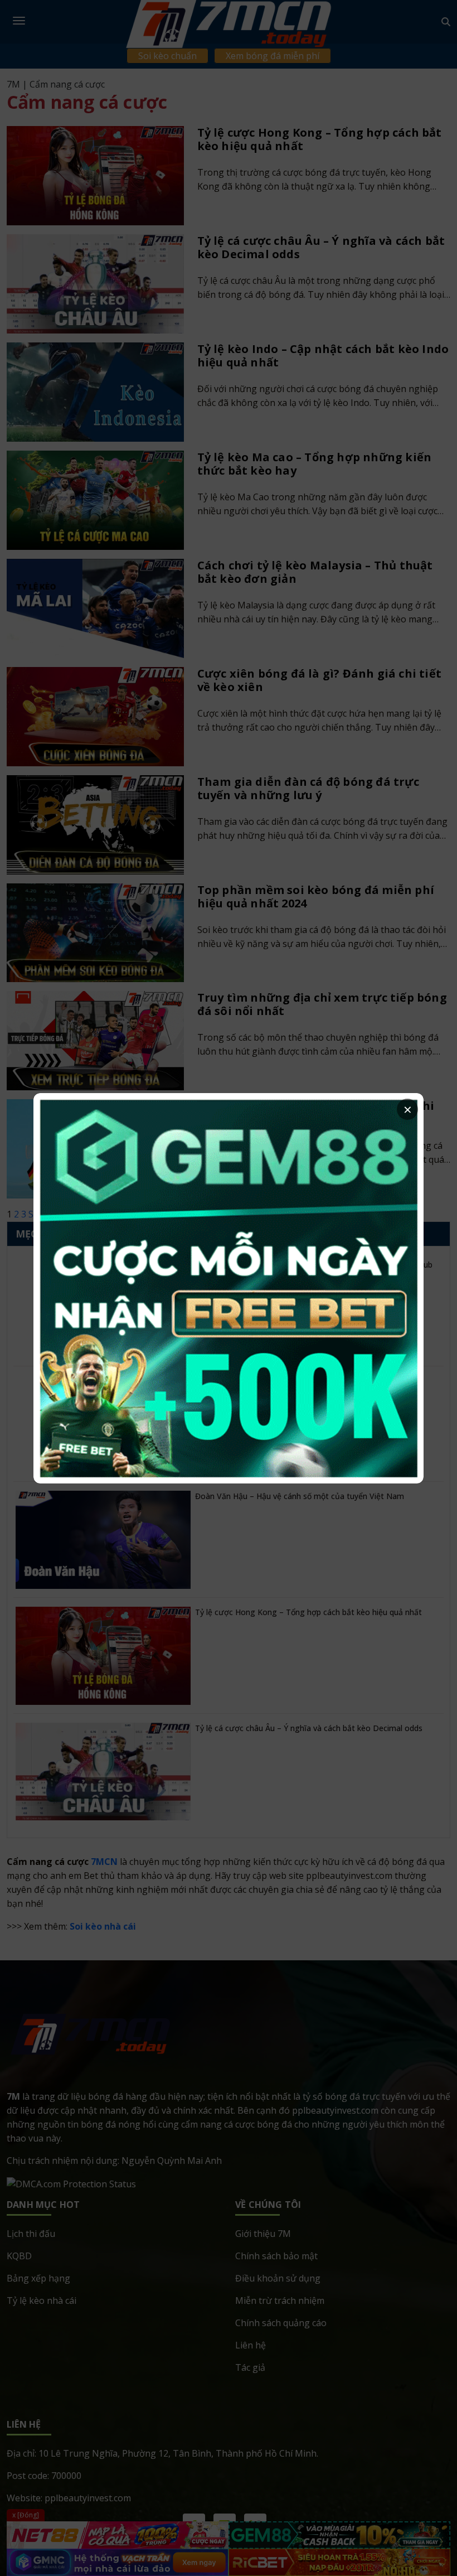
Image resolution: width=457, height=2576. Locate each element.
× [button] (408, 1109)
